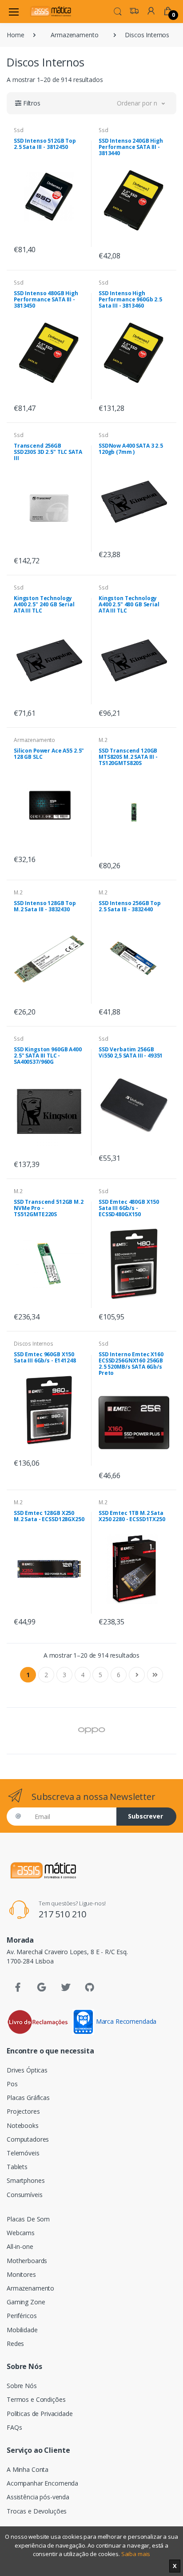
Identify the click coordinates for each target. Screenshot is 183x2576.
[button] (118, 11)
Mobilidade (22, 2330)
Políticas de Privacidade (40, 2414)
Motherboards (27, 2261)
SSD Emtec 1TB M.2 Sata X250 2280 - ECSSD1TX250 (132, 1516)
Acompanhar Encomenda (42, 2483)
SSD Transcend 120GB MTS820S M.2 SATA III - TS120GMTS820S (128, 757)
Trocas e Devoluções (37, 2511)
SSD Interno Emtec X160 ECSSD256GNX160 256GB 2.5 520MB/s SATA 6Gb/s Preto (131, 1364)
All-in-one (20, 2246)
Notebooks (23, 2125)
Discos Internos (34, 1344)
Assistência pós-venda (38, 2497)
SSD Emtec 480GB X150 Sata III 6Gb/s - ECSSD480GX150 (129, 1208)
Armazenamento (74, 35)
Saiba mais (136, 2554)
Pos (12, 2084)
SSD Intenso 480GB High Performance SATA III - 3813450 (46, 299)
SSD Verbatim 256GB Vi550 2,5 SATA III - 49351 (131, 1052)
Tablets (17, 2167)
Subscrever (145, 1816)
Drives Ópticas (27, 2070)
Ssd (19, 130)
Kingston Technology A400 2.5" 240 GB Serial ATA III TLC (44, 604)
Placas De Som (28, 2219)
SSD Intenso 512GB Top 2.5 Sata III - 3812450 (45, 144)
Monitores (21, 2274)
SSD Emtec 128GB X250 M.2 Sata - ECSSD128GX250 (49, 1516)
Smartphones (26, 2180)
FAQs (14, 2427)
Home (15, 35)
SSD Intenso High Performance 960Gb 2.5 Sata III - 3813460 (130, 299)
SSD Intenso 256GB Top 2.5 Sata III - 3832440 (130, 906)
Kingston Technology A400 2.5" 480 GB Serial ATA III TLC (129, 604)
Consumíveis (24, 2195)
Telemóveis (23, 2153)
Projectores (23, 2111)
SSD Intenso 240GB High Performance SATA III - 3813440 (131, 147)
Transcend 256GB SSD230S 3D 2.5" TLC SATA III (48, 452)
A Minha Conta (28, 2469)
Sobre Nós (22, 2386)
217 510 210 (62, 1914)
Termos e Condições (36, 2399)
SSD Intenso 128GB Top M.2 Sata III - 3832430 (45, 906)
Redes (15, 2344)
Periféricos (22, 2316)
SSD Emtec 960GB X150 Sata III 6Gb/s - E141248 (45, 1357)
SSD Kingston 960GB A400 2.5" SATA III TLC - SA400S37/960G (48, 1056)
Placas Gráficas (28, 2098)
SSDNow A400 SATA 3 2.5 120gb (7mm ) (131, 449)
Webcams (21, 2233)
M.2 (103, 740)
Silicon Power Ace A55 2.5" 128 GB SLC (49, 754)
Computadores (28, 2139)
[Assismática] (51, 11)
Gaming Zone (26, 2302)
